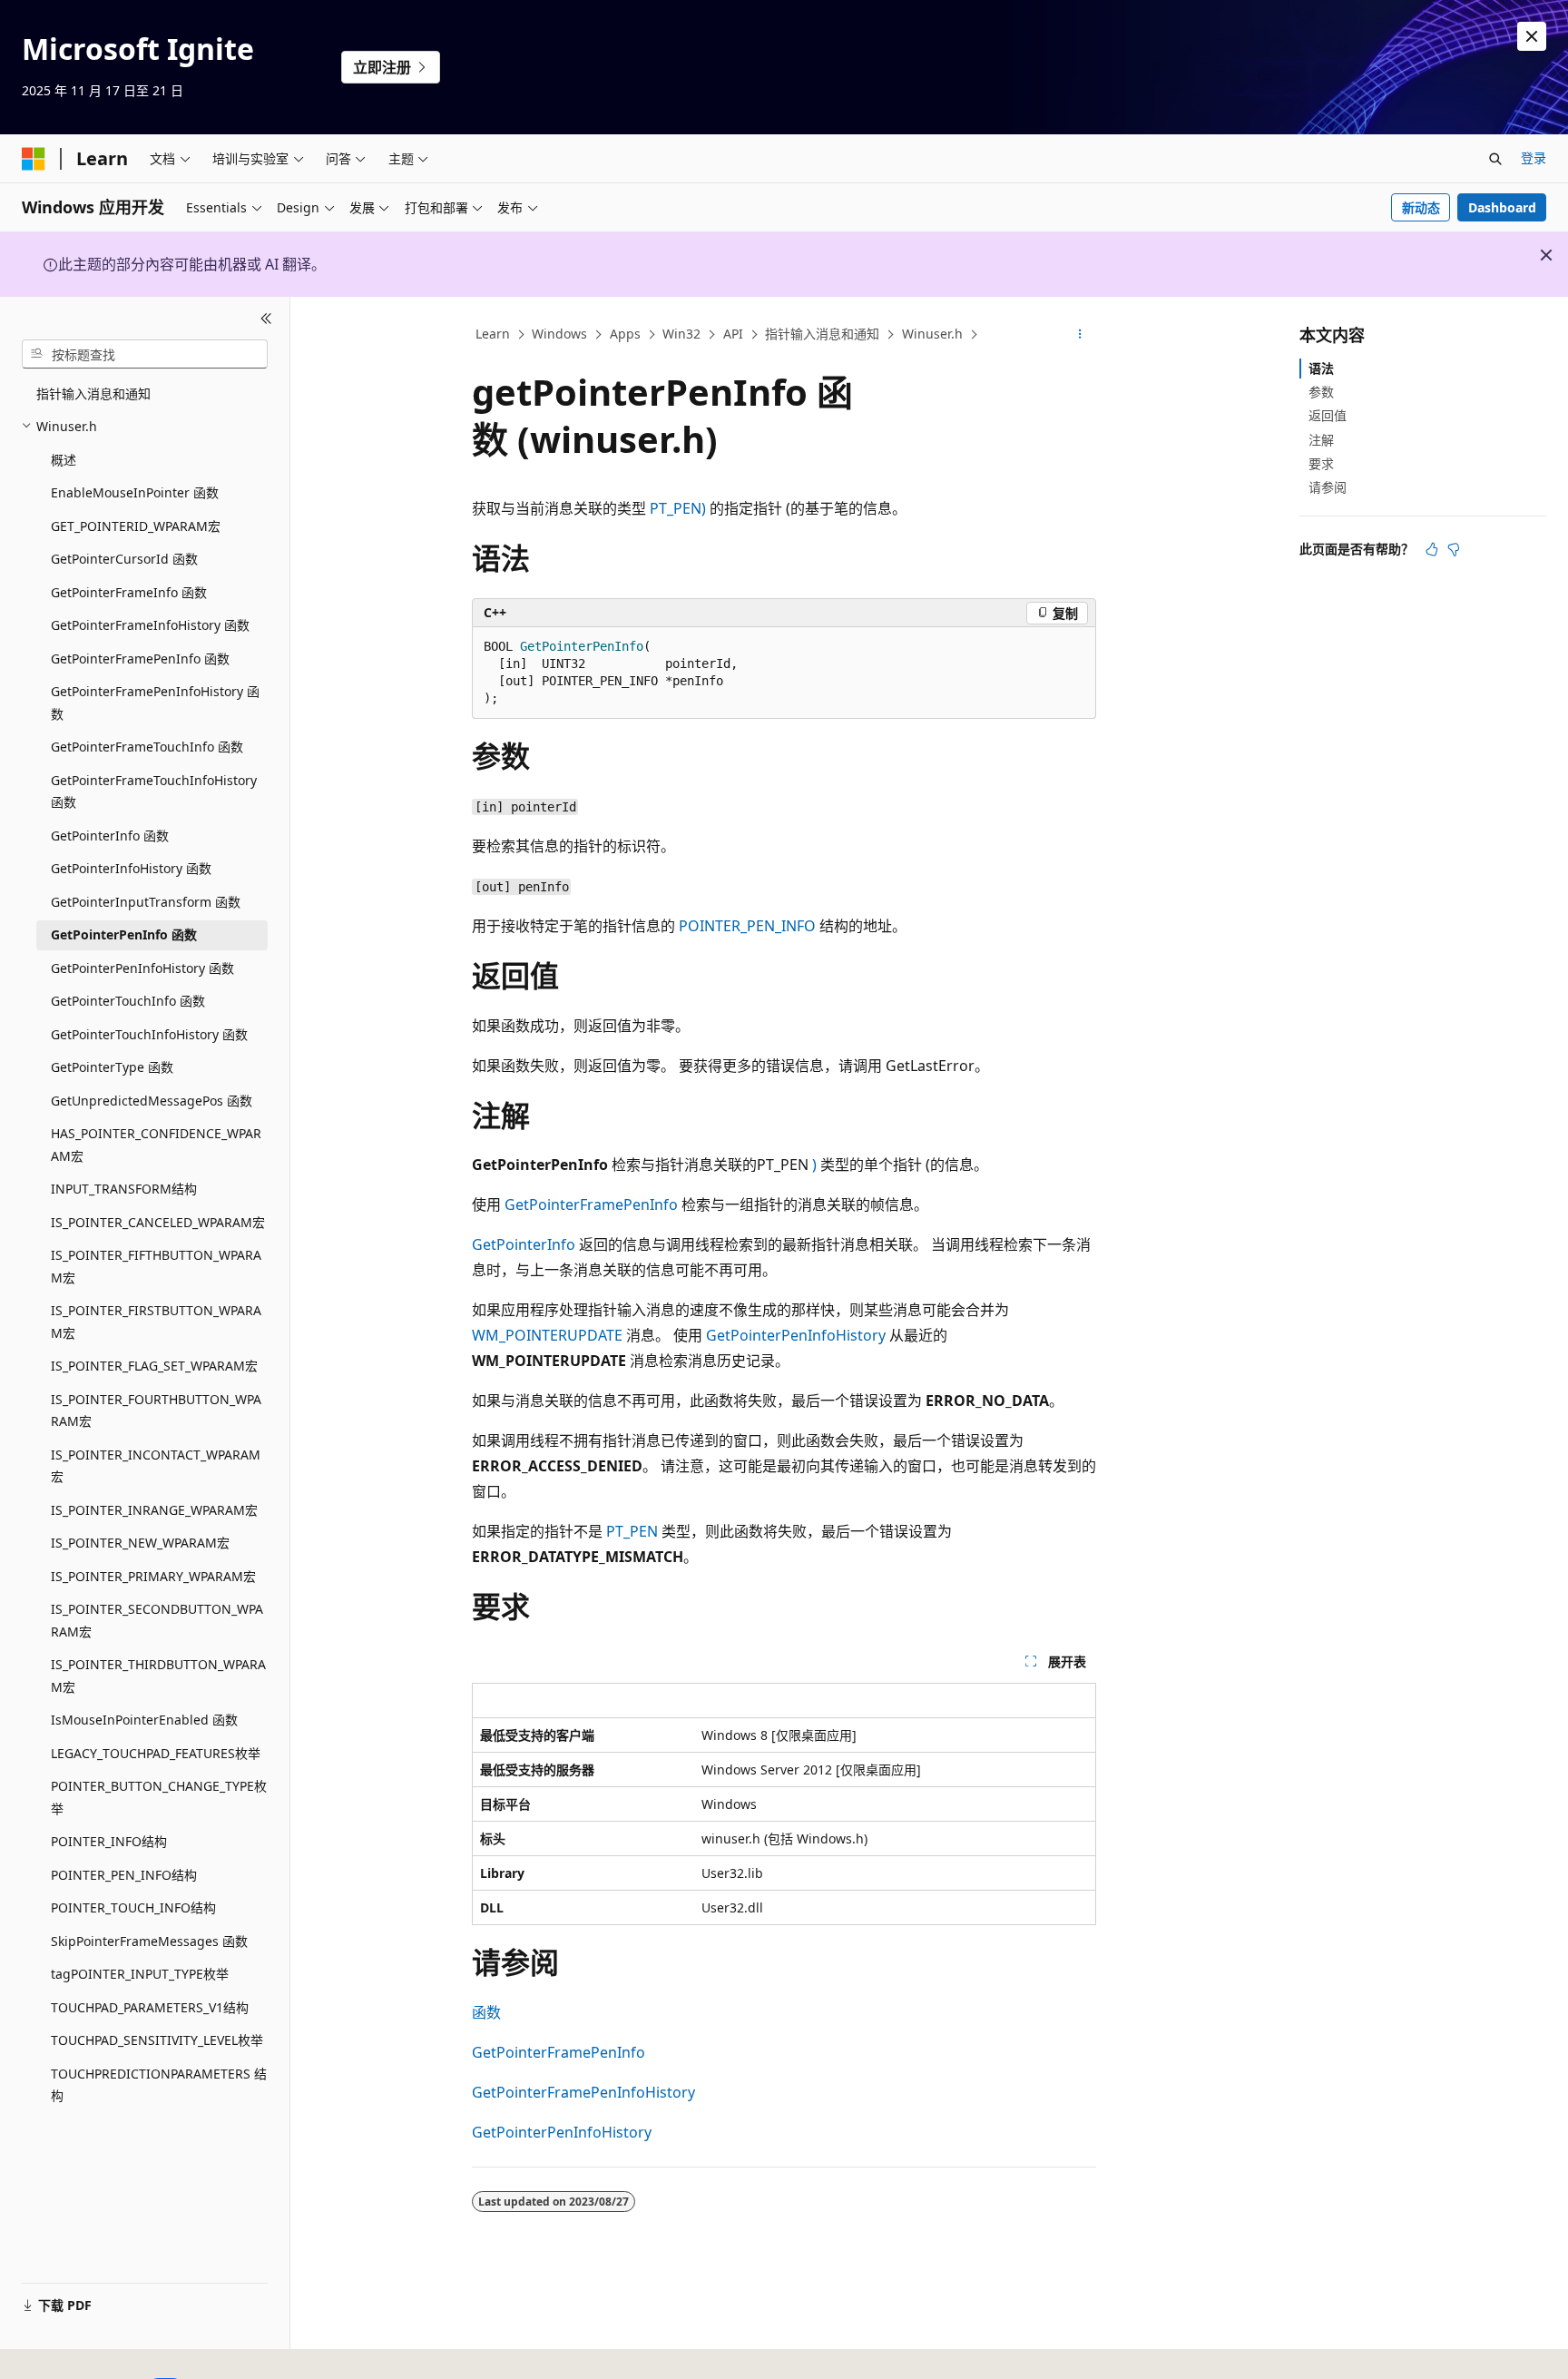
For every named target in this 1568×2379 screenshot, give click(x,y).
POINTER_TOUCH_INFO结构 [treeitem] (133, 1907)
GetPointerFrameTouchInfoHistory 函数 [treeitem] (154, 791)
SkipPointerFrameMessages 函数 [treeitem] (149, 1941)
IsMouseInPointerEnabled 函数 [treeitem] (144, 1720)
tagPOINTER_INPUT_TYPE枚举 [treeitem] (140, 1974)
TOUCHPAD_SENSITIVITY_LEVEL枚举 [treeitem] (157, 2040)
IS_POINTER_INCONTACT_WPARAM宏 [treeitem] (156, 1466)
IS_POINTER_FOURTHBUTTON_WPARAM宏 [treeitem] (156, 1411)
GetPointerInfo (524, 1244)
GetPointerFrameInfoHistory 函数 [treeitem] (150, 625)
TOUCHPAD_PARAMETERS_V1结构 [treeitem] (150, 2007)
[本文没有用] (1454, 549)
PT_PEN (632, 1531)
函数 (486, 2012)
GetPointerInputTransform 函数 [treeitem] (146, 902)
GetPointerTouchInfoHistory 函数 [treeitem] (149, 1034)
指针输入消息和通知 (822, 334)
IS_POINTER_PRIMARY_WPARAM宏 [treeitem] (153, 1576)
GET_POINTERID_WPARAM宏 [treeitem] (136, 526)
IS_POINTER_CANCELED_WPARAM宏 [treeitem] (158, 1222)
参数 (1321, 392)
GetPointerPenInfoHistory (796, 1335)
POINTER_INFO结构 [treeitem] (109, 1841)
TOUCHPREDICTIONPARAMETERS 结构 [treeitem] (159, 2085)
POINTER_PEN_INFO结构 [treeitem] (124, 1875)
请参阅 (1328, 487)
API (733, 334)
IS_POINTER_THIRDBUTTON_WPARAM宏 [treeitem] (158, 1676)
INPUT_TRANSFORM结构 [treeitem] (124, 1189)
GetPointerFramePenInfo (591, 1204)
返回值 (1328, 415)
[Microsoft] (34, 159)
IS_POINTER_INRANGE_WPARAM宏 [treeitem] (154, 1510)
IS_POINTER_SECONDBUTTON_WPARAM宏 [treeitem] (157, 1620)
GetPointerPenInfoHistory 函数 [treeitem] (142, 968)
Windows (559, 334)
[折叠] (266, 319)
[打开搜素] (1495, 159)
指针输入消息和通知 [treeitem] (93, 393)
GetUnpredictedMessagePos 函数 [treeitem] (152, 1101)
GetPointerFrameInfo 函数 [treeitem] (129, 592)
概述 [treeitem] (64, 460)
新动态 (1421, 207)
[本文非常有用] (1432, 549)
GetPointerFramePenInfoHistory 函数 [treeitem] (155, 703)
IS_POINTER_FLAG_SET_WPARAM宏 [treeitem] (154, 1366)
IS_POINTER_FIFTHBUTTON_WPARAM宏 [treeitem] (156, 1266)
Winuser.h (932, 334)
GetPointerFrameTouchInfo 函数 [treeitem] (147, 747)
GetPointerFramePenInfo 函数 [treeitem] (140, 659)
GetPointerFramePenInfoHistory (583, 2092)
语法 (1321, 368)
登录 (1534, 157)
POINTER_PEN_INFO (747, 926)
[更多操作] (1080, 335)
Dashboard (1502, 207)
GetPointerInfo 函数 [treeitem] (110, 836)
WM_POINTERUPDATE (547, 1335)
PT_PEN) (680, 508)
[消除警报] (1532, 36)
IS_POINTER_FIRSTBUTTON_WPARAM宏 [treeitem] (156, 1322)
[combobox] (145, 354)
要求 (1321, 463)
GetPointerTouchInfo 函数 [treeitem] (128, 1001)
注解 (1321, 440)
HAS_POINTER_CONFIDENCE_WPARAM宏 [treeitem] (156, 1145)
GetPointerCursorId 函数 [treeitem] (124, 559)
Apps (625, 334)
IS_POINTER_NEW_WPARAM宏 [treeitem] (140, 1543)
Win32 (681, 334)
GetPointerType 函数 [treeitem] (112, 1067)
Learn (493, 334)
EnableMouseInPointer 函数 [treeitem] (135, 492)
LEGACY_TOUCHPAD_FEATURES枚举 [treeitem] (156, 1753)
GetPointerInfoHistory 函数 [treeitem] (131, 868)
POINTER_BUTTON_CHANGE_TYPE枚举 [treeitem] (159, 1797)
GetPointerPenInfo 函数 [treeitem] (124, 934)
